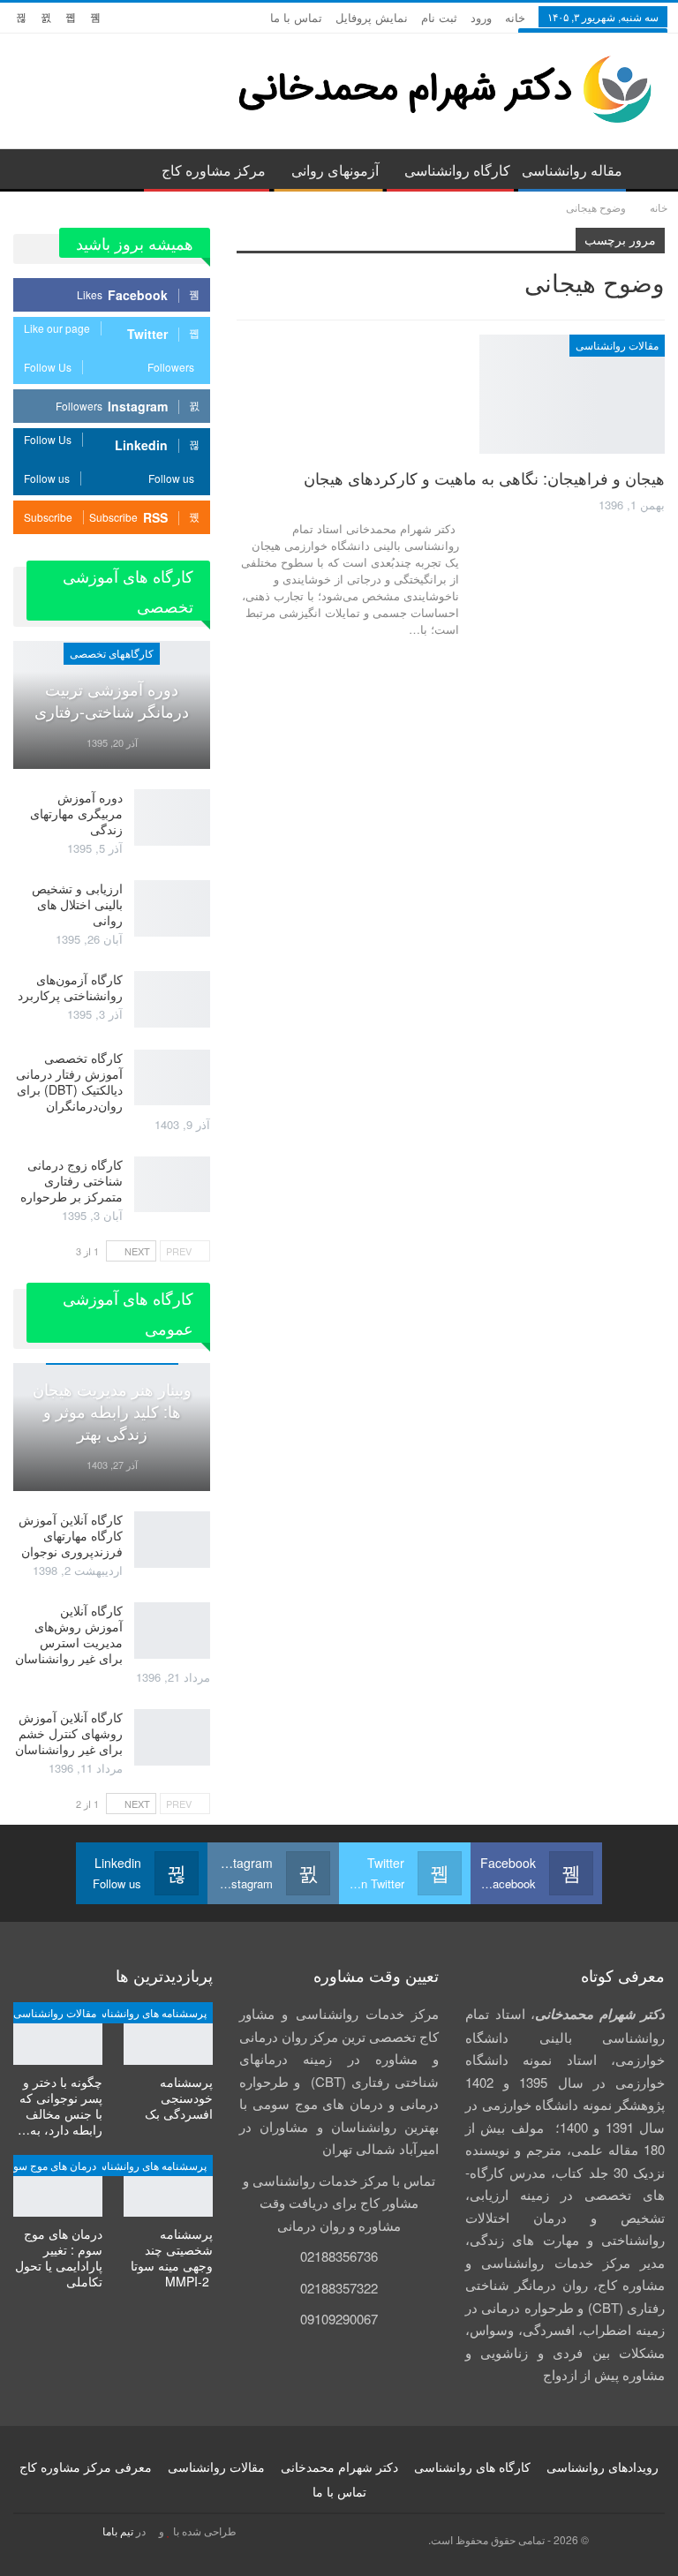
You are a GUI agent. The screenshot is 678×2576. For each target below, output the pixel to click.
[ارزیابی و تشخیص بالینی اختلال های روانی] (172, 908)
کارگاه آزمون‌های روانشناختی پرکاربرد (70, 987)
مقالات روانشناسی (617, 345)
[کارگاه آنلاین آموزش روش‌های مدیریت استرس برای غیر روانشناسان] (172, 1631)
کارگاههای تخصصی (112, 653)
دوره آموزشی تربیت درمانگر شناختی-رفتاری (112, 700)
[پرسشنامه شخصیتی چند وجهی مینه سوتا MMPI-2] (168, 2186)
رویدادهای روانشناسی (603, 2467)
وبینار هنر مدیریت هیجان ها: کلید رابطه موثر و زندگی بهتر (112, 1411)
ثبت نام (439, 17)
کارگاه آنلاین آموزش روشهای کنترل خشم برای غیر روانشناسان (69, 1733)
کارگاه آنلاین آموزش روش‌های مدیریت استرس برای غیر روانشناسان (69, 1634)
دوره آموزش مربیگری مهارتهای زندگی (76, 813)
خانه (515, 17)
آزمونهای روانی (335, 170)
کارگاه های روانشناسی (472, 2467)
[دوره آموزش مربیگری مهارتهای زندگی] (172, 817)
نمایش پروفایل (372, 17)
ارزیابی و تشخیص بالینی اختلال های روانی (77, 904)
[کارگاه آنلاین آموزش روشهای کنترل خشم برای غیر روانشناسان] (172, 1737)
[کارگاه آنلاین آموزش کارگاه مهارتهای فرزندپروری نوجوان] (172, 1540)
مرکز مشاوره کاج (214, 170)
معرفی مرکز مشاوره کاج (86, 2467)
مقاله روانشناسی (572, 170)
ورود (481, 17)
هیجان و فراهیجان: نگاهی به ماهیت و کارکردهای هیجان (484, 478)
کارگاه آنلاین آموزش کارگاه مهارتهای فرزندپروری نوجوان (71, 1535)
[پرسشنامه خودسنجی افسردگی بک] (168, 2034)
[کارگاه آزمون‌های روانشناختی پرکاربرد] (172, 999)
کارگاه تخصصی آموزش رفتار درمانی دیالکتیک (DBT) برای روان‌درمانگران (69, 1081)
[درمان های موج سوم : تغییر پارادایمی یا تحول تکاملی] (58, 2186)
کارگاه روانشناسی (457, 170)
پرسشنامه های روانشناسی (148, 2012)
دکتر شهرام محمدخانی (339, 2467)
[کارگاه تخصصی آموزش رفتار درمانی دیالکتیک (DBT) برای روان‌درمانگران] (172, 1078)
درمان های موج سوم (52, 2165)
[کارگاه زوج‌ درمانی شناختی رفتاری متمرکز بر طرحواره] (172, 1185)
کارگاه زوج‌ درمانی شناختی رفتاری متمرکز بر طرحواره (72, 1180)
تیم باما (118, 2531)
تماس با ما (296, 17)
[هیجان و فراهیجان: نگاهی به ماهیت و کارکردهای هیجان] (572, 394)
